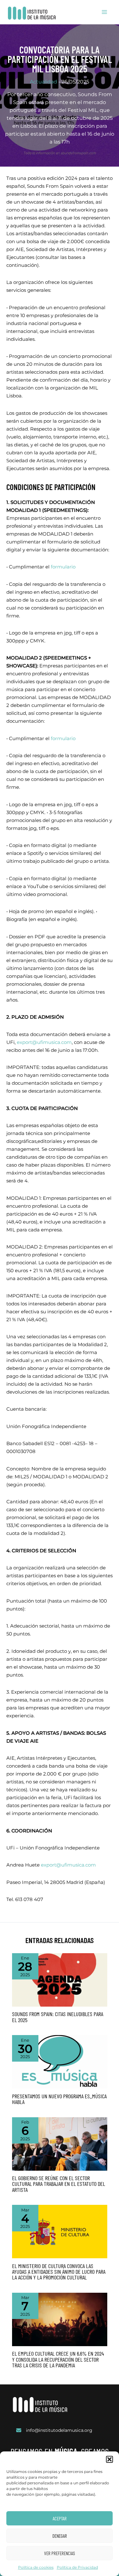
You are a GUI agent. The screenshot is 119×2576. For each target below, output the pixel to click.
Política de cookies (36, 2567)
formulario (63, 567)
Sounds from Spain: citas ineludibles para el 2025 (58, 2017)
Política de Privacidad (77, 2567)
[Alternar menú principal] (104, 12)
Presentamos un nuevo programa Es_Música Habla (59, 2099)
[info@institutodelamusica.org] (54, 2430)
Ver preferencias (60, 2553)
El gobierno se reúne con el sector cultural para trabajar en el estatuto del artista (59, 2184)
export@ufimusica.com (44, 1042)
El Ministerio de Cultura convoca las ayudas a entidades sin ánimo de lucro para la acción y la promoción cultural (59, 2272)
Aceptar (60, 2518)
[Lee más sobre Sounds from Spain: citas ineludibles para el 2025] (60, 1979)
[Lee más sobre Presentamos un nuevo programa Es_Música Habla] (60, 2062)
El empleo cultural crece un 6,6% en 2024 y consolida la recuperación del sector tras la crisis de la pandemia (58, 2359)
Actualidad (43, 82)
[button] (109, 2459)
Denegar (60, 2536)
